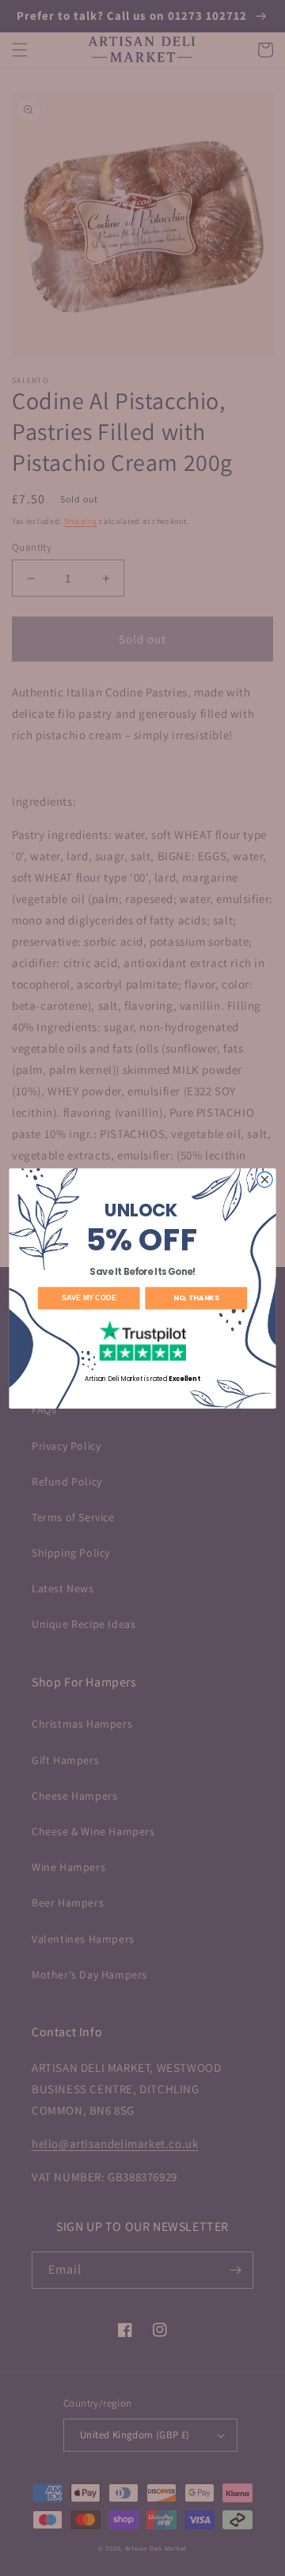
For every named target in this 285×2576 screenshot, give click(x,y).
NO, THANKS (196, 1297)
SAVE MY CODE (89, 1298)
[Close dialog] (265, 1179)
